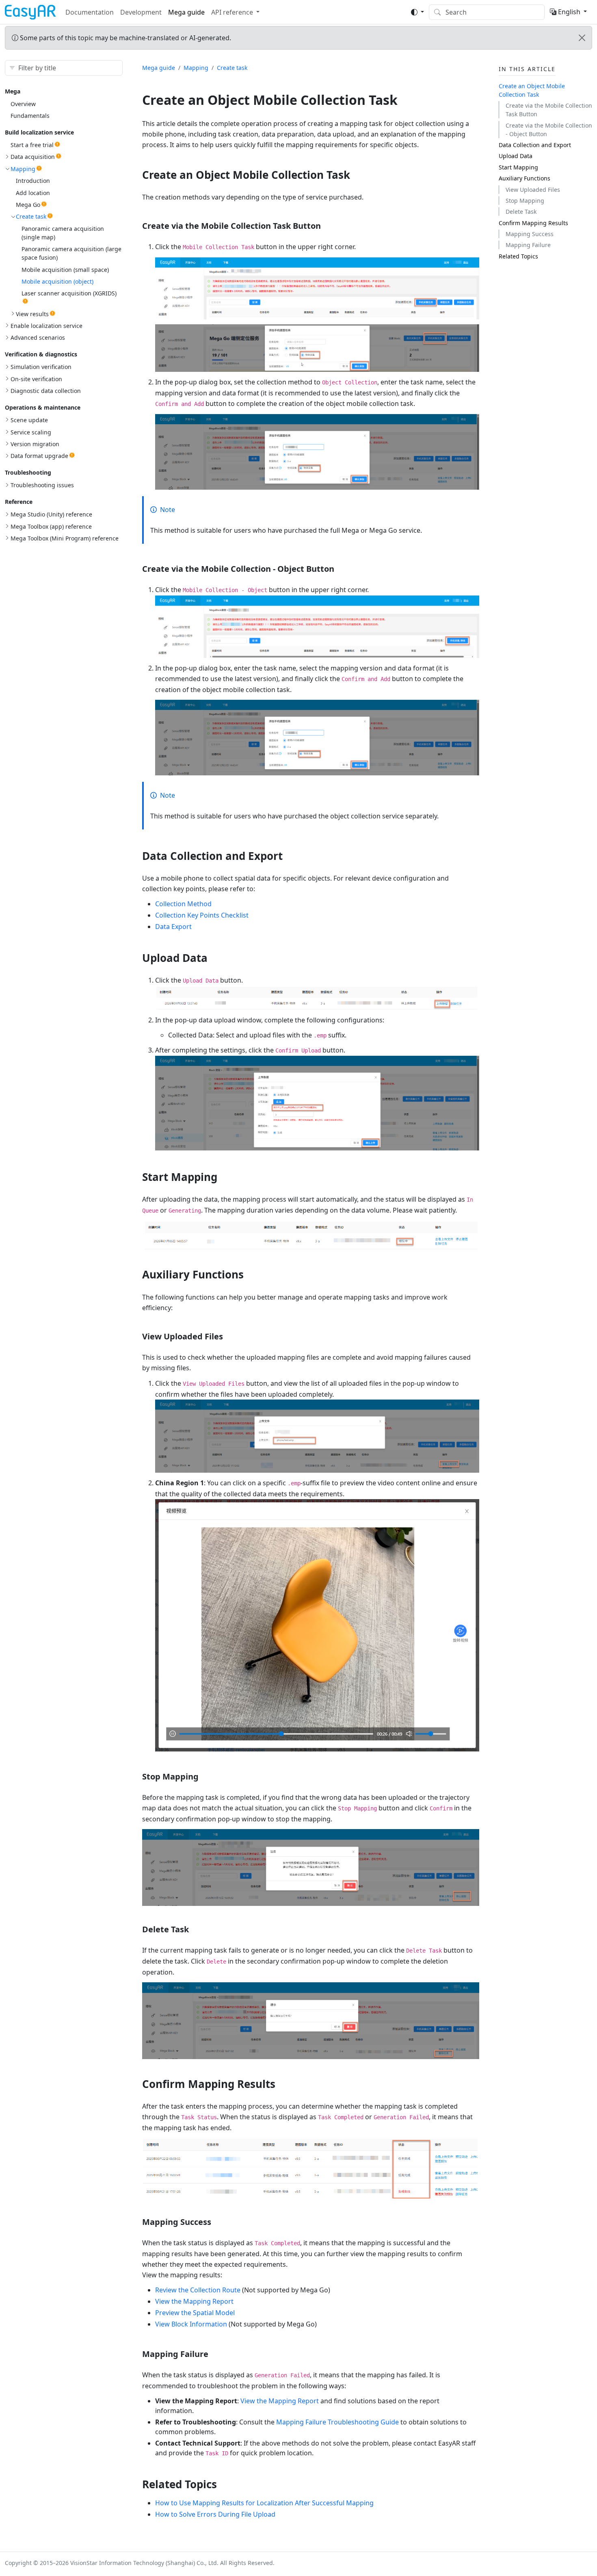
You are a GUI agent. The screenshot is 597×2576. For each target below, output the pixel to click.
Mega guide (186, 12)
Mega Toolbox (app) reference (51, 526)
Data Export (173, 927)
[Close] (582, 38)
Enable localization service (47, 326)
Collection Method (183, 904)
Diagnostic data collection (46, 391)
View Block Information (191, 2324)
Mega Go (28, 205)
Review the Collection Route (198, 2290)
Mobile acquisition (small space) (65, 270)
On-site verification (36, 379)
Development (141, 12)
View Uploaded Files (533, 190)
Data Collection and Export (535, 145)
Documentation (90, 12)
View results (32, 314)
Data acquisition (33, 157)
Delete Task (521, 212)
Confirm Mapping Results (533, 223)
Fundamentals (30, 116)
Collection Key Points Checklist (202, 915)
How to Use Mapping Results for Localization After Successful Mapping (264, 2503)
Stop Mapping (525, 201)
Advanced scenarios (38, 337)
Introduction (33, 181)
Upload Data (516, 156)
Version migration (35, 444)
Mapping (23, 169)
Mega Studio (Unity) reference (51, 514)
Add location (33, 193)
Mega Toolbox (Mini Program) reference (65, 538)
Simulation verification (41, 367)
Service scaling (31, 432)
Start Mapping (518, 167)
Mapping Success (530, 234)
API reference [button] (232, 12)
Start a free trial (32, 145)
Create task (31, 216)
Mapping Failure (528, 245)
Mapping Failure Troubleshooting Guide (337, 2422)
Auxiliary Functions (525, 178)
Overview (23, 104)
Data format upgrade (39, 456)
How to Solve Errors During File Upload (215, 2514)
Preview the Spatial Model (195, 2313)
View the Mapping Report (194, 2301)
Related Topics (518, 256)
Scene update (29, 420)
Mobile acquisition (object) (57, 281)
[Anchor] (358, 175)
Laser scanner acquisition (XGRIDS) (69, 293)
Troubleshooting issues (42, 485)
